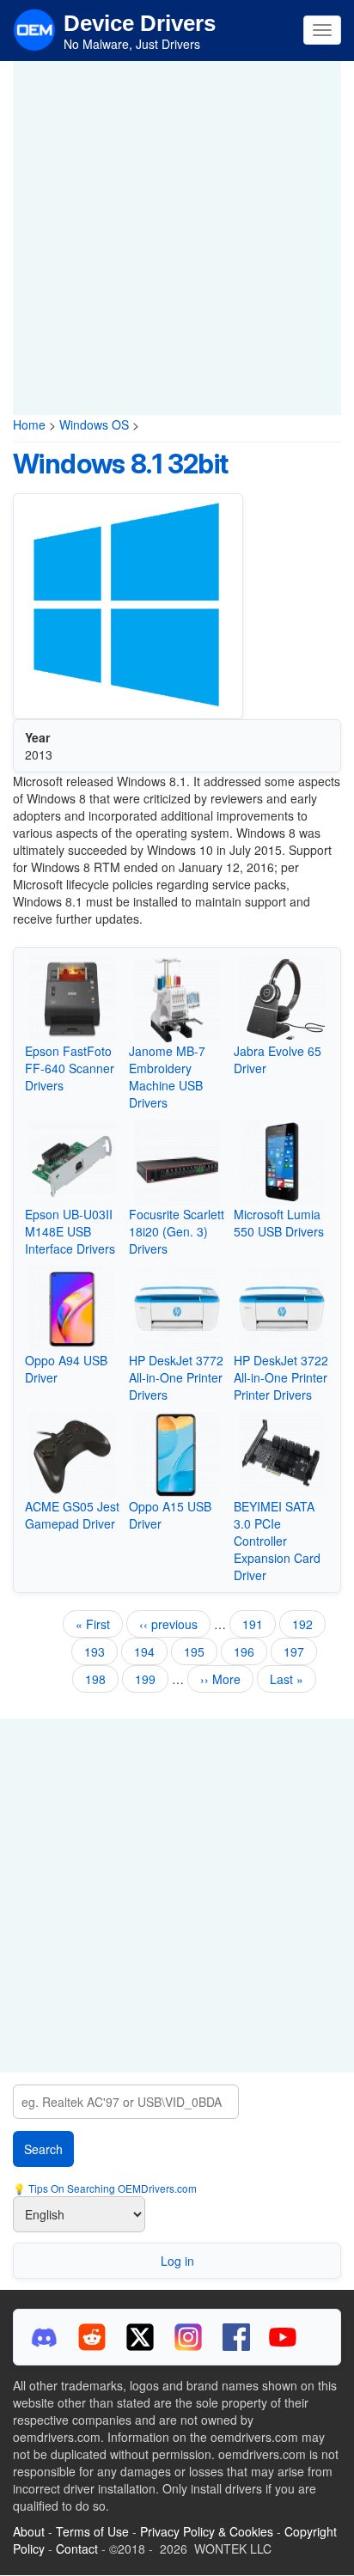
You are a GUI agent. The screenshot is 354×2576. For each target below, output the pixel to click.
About (29, 2531)
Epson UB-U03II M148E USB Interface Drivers (70, 1231)
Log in (177, 2261)
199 (149, 1679)
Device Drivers (140, 23)
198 (99, 1679)
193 (98, 1651)
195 (201, 1654)
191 (256, 1624)
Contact (77, 2549)
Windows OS (94, 424)
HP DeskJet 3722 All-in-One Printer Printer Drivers (281, 1377)
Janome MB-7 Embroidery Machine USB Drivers (167, 1077)
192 (306, 1624)
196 (248, 1651)
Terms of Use (92, 2531)
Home (29, 424)
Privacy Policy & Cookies (207, 2531)
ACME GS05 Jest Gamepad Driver (72, 1515)
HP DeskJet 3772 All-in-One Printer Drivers (176, 1377)
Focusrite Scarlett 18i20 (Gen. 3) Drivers (177, 1231)
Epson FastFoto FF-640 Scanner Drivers (70, 1068)
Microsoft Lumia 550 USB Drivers (279, 1223)
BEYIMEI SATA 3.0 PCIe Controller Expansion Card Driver (277, 1541)
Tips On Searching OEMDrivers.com (111, 2188)
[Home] (34, 28)
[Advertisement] (177, 238)
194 (148, 1651)
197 (298, 1651)
